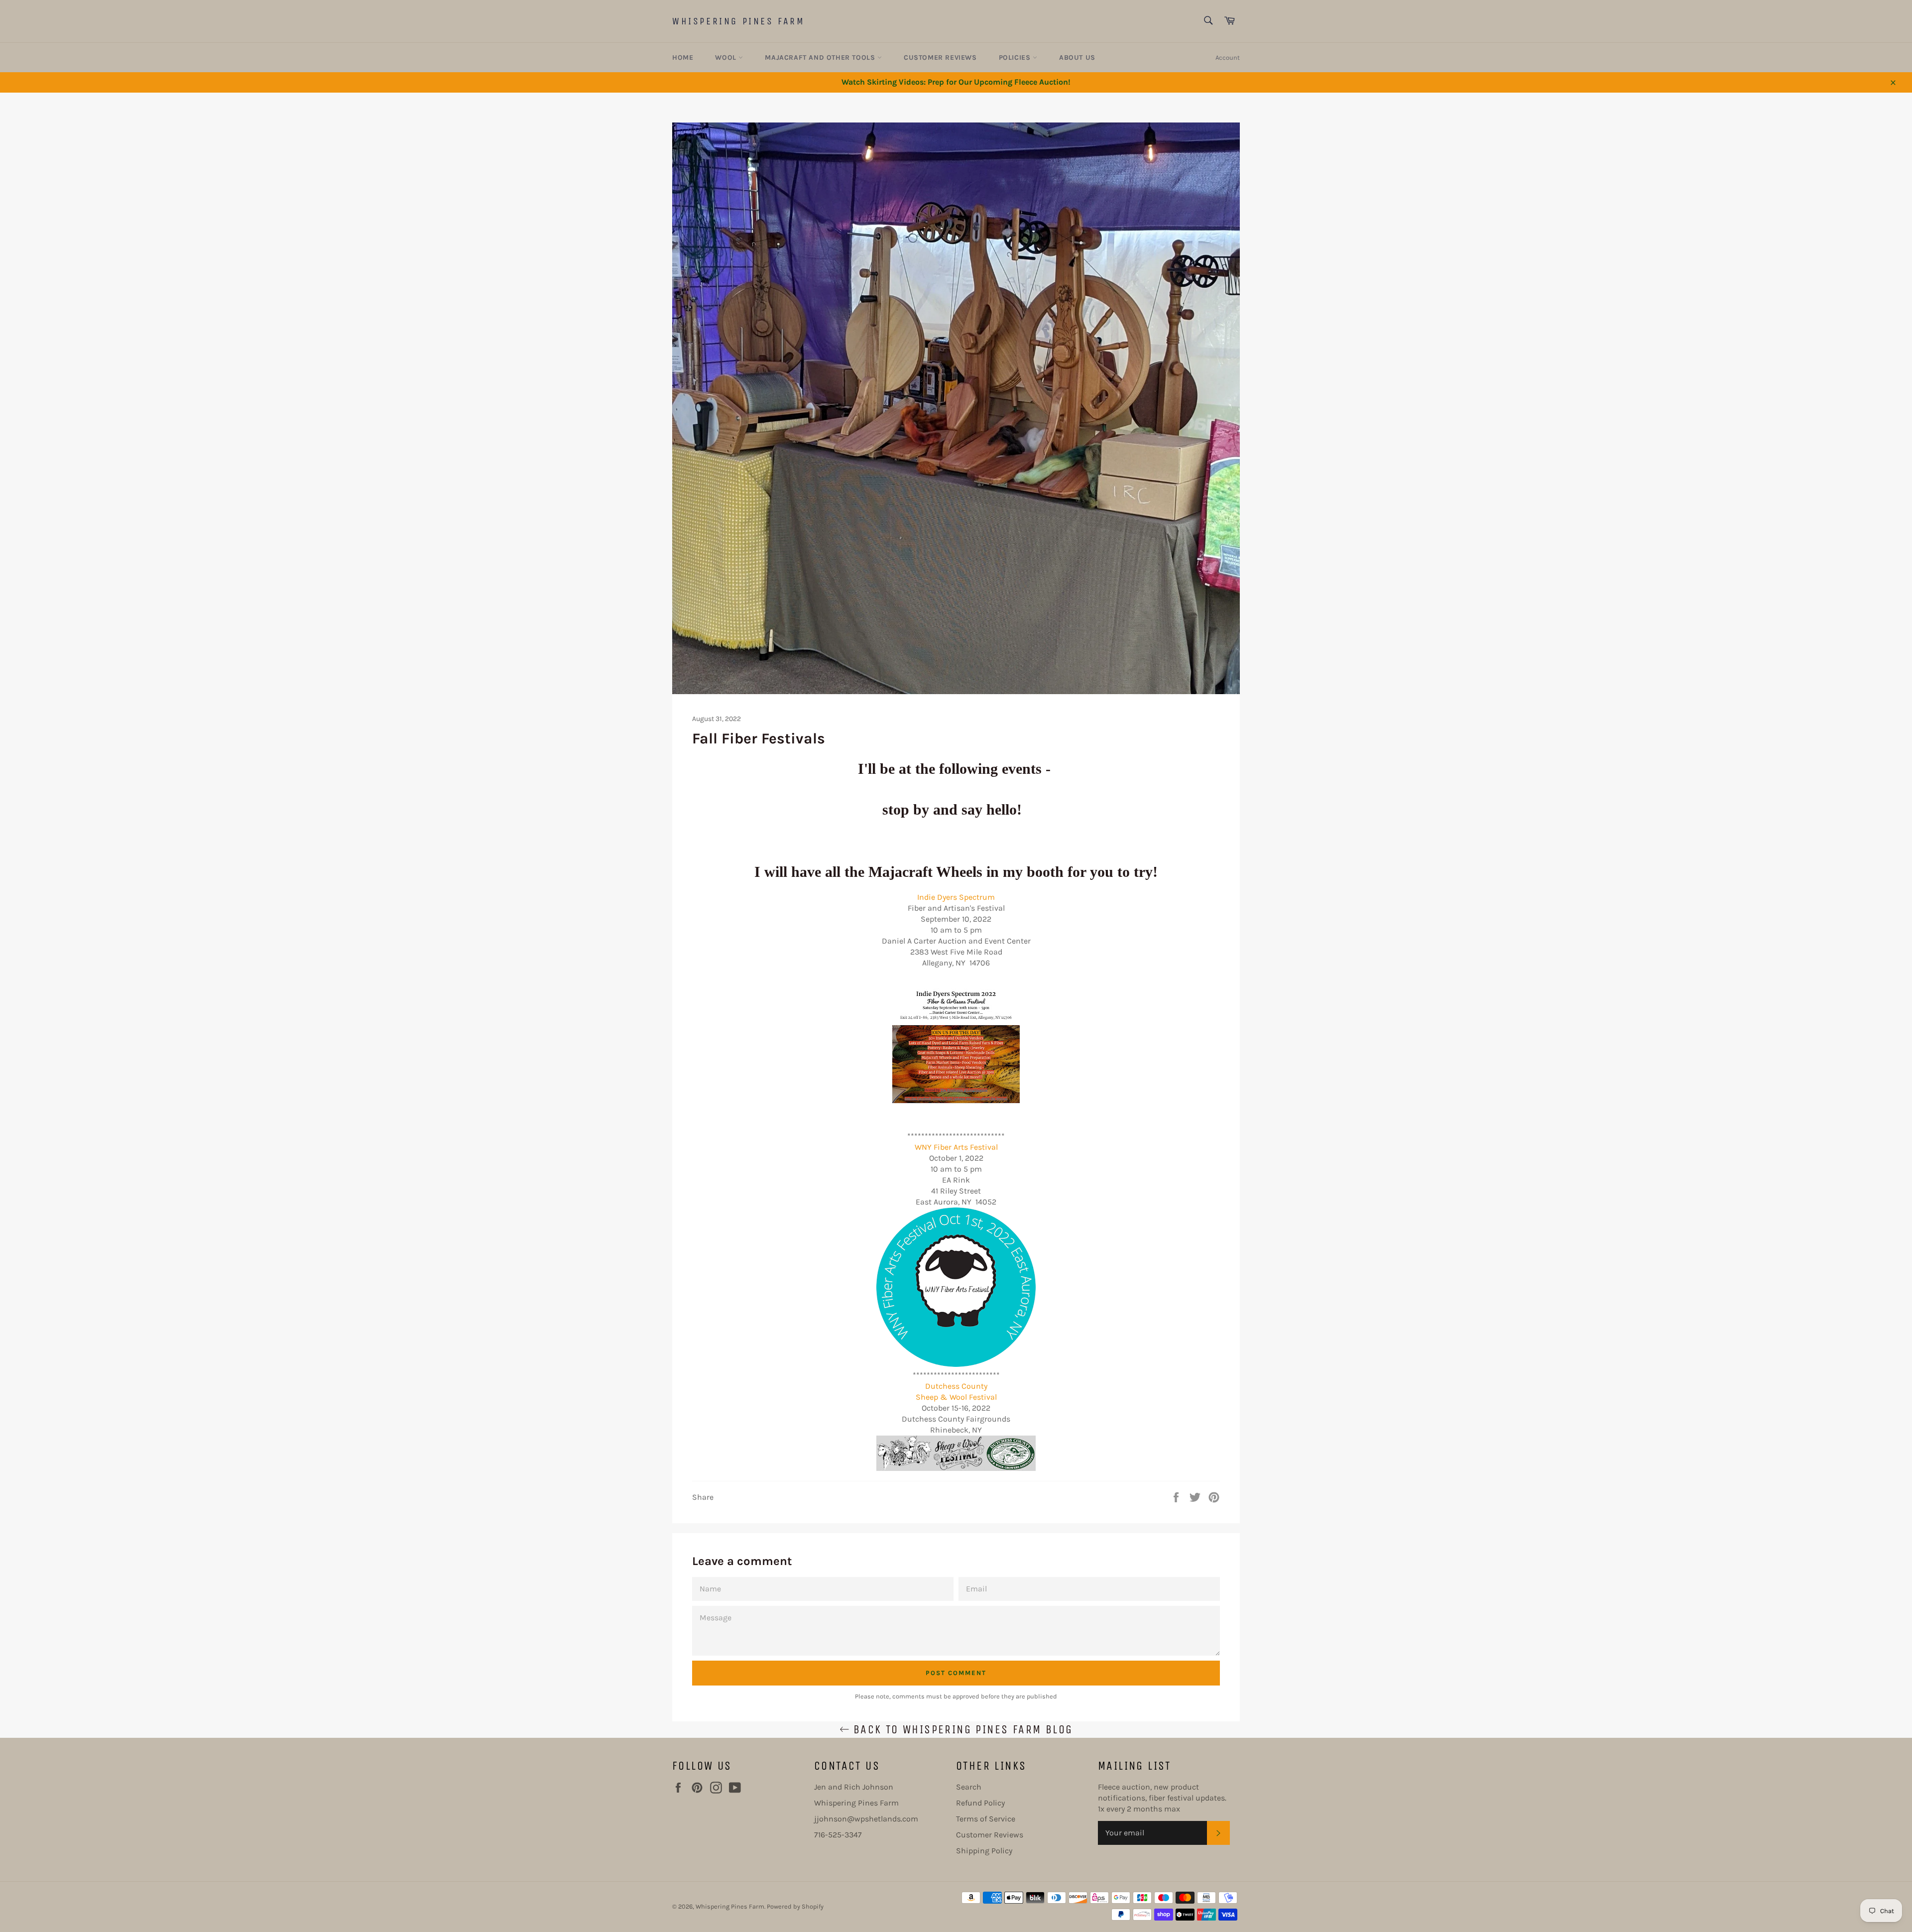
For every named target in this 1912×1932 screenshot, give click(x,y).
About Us (1077, 58)
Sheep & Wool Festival (956, 1397)
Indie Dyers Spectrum (956, 897)
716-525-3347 (838, 1835)
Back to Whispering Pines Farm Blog (961, 1729)
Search (969, 1787)
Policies (1016, 58)
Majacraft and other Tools (821, 58)
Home (683, 58)
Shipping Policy (984, 1851)
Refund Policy (980, 1803)
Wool (727, 58)
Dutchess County (956, 1386)
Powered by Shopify (795, 1906)
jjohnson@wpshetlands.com (866, 1819)
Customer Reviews (940, 58)
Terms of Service (986, 1819)
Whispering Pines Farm (739, 21)
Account (1228, 58)
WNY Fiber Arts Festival (956, 1147)
